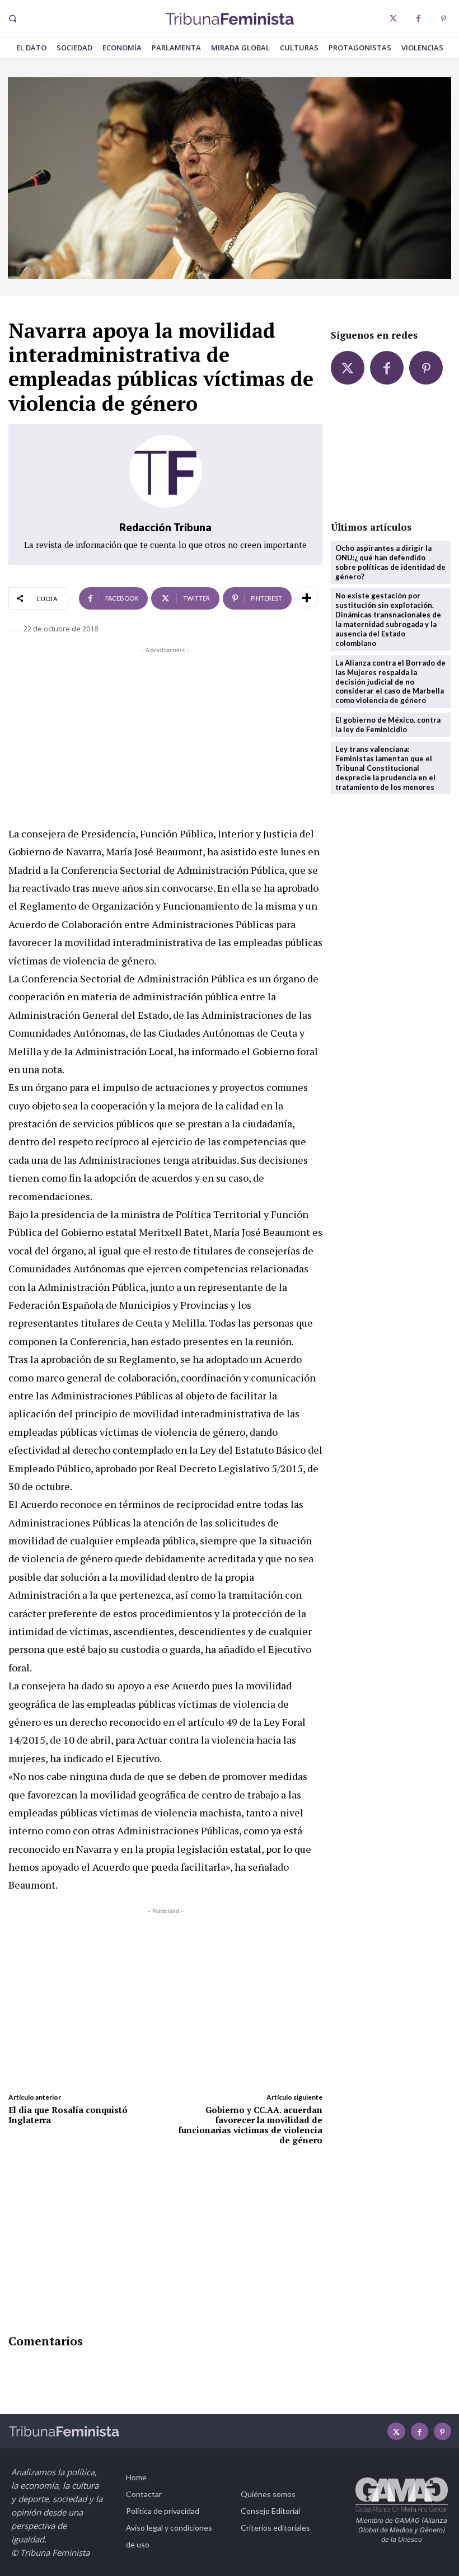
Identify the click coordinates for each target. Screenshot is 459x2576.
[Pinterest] (444, 19)
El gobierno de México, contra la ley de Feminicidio (388, 725)
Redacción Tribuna (165, 527)
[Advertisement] (165, 734)
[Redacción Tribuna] (166, 471)
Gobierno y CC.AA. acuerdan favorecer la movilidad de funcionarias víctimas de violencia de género (250, 2125)
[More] (307, 598)
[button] (12, 18)
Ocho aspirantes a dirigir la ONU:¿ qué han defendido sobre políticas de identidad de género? (390, 562)
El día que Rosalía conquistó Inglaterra (68, 2115)
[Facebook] (418, 19)
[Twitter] (393, 19)
